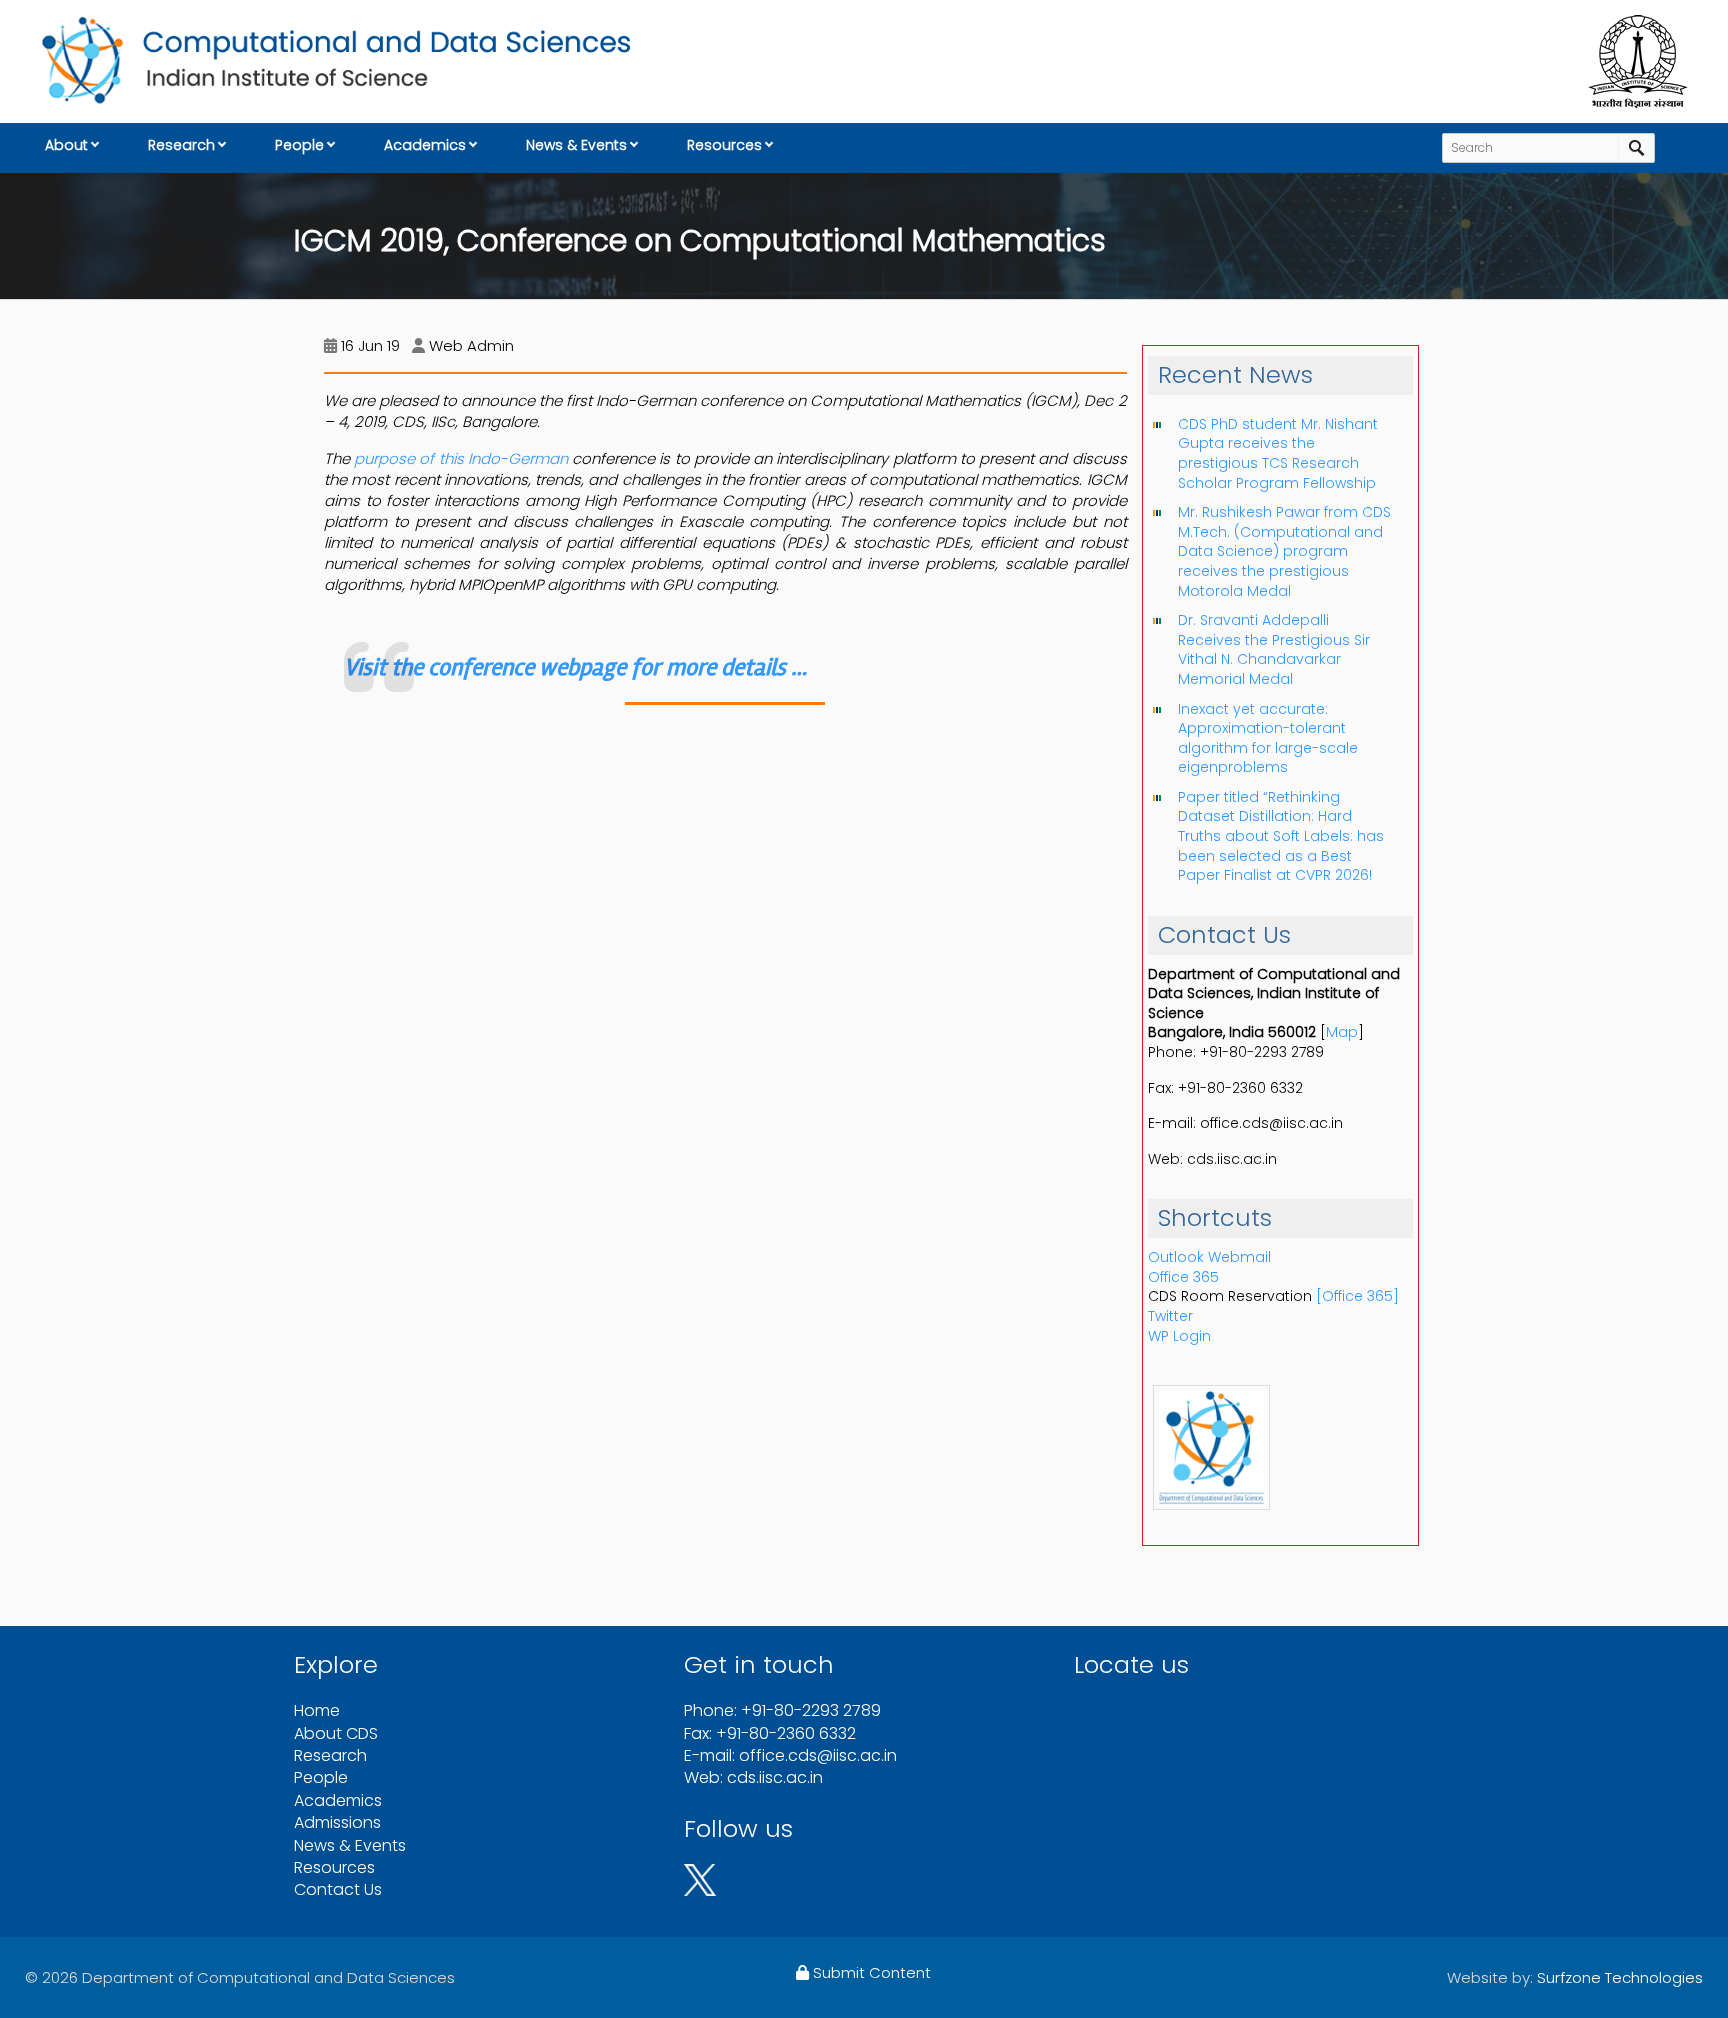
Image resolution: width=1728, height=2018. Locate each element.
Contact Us (338, 1889)
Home (317, 1710)
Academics (425, 145)
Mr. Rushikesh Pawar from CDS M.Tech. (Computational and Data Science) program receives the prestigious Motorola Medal (1284, 551)
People (299, 145)
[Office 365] (1357, 1296)
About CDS (336, 1733)
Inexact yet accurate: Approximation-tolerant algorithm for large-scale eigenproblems (1268, 738)
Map (1342, 1032)
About (66, 145)
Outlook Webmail (1209, 1257)
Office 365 (1183, 1277)
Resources (724, 145)
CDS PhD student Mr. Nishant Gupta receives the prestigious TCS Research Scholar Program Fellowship (1278, 453)
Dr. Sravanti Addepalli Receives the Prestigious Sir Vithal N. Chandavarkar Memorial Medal (1274, 649)
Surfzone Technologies (1620, 1977)
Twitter (1170, 1316)
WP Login (1179, 1336)
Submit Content (870, 1972)
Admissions (337, 1822)
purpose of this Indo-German (461, 458)
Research (181, 145)
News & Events (576, 145)
